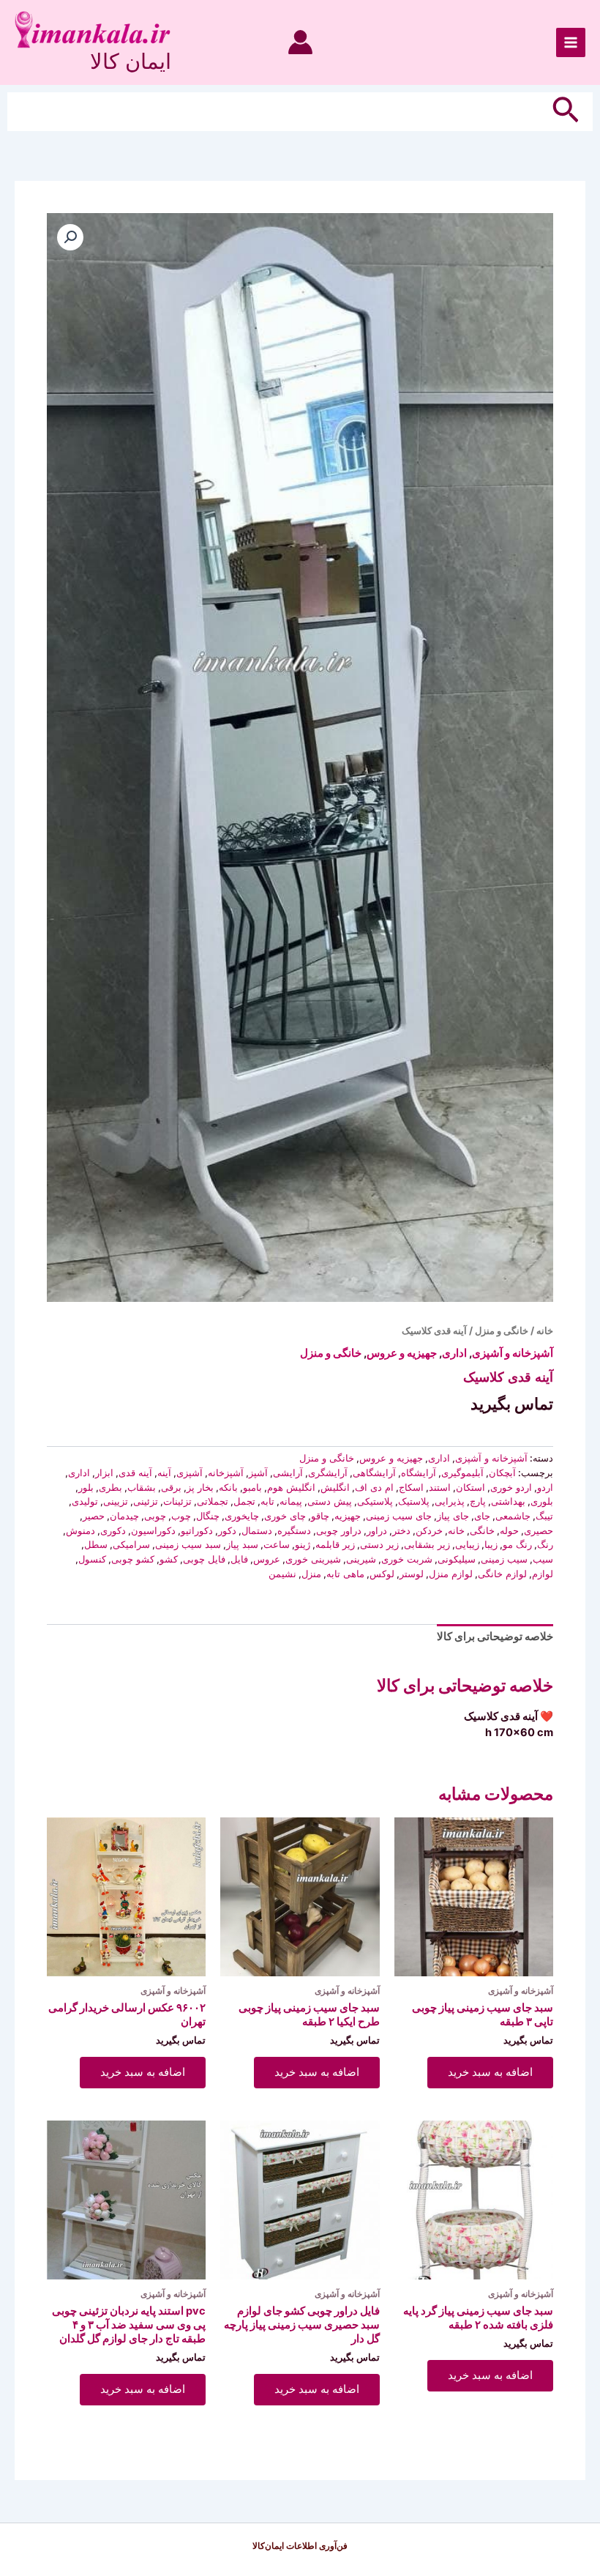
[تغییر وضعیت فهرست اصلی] (571, 42)
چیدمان (124, 1516)
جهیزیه (348, 1516)
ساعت (277, 1544)
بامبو (252, 1487)
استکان (470, 1487)
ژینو (303, 1544)
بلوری (542, 1501)
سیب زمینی (504, 1559)
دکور (227, 1530)
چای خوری (285, 1516)
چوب (181, 1516)
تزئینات (177, 1501)
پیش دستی (330, 1501)
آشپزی (190, 1473)
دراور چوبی (339, 1530)
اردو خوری (511, 1487)
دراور (377, 1530)
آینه (164, 1473)
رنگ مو (517, 1544)
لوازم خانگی (502, 1574)
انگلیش (335, 1487)
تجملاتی (213, 1501)
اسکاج (411, 1487)
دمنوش (80, 1530)
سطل (96, 1544)
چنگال (208, 1516)
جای (482, 1516)
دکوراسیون (153, 1530)
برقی (171, 1487)
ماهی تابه (345, 1574)
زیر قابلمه (335, 1544)
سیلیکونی (457, 1559)
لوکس (382, 1574)
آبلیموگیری (462, 1473)
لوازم (543, 1574)
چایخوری (242, 1516)
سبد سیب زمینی (188, 1544)
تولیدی (85, 1501)
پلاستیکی (375, 1501)
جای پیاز (453, 1516)
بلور (86, 1487)
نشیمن (282, 1574)
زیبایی (467, 1544)
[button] (564, 112)
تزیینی (116, 1501)
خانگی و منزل (502, 1330)
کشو (169, 1559)
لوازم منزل (451, 1574)
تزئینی (146, 1501)
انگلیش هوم (291, 1487)
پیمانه (291, 1501)
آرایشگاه (419, 1473)
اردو (545, 1487)
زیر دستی (379, 1544)
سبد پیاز (242, 1544)
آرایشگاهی (374, 1473)
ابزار (104, 1473)
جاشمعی (513, 1516)
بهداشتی (508, 1501)
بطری (110, 1487)
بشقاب (142, 1487)
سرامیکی (131, 1544)
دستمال (257, 1530)
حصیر (94, 1516)
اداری (454, 1353)
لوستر (412, 1574)
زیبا (491, 1544)
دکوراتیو (197, 1530)
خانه (545, 1330)
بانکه (228, 1487)
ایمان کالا (131, 61)
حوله (509, 1530)
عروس (267, 1559)
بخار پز (200, 1487)
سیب (543, 1559)
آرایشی (288, 1473)
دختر (401, 1530)
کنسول (92, 1559)
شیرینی (361, 1559)
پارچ (478, 1501)
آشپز (258, 1473)
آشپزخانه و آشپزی (513, 1353)
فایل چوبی (204, 1559)
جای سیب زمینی (399, 1516)
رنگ (545, 1544)
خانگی (482, 1530)
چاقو (320, 1516)
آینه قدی (135, 1473)
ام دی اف (374, 1487)
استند (440, 1487)
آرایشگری (328, 1473)
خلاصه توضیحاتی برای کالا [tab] (495, 1637)
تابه (267, 1501)
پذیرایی (450, 1501)
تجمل (244, 1501)
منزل (311, 1574)
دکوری (113, 1530)
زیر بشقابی (427, 1544)
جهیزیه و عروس (402, 1353)
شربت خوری (407, 1559)
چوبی (155, 1516)
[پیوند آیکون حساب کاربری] (300, 42)
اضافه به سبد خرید (490, 2072)
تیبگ (544, 1516)
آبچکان (502, 1473)
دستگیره (294, 1530)
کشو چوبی (133, 1559)
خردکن (429, 1530)
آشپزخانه (226, 1473)
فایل (239, 1559)
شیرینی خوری (313, 1559)
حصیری (539, 1530)
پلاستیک (414, 1501)
